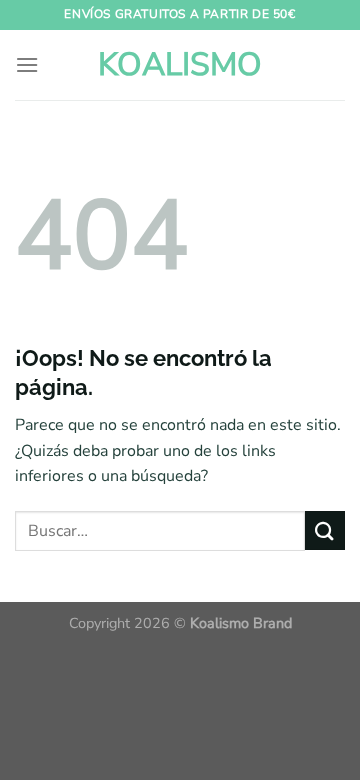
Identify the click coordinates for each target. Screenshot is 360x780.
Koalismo (180, 65)
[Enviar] (325, 530)
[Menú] (27, 64)
